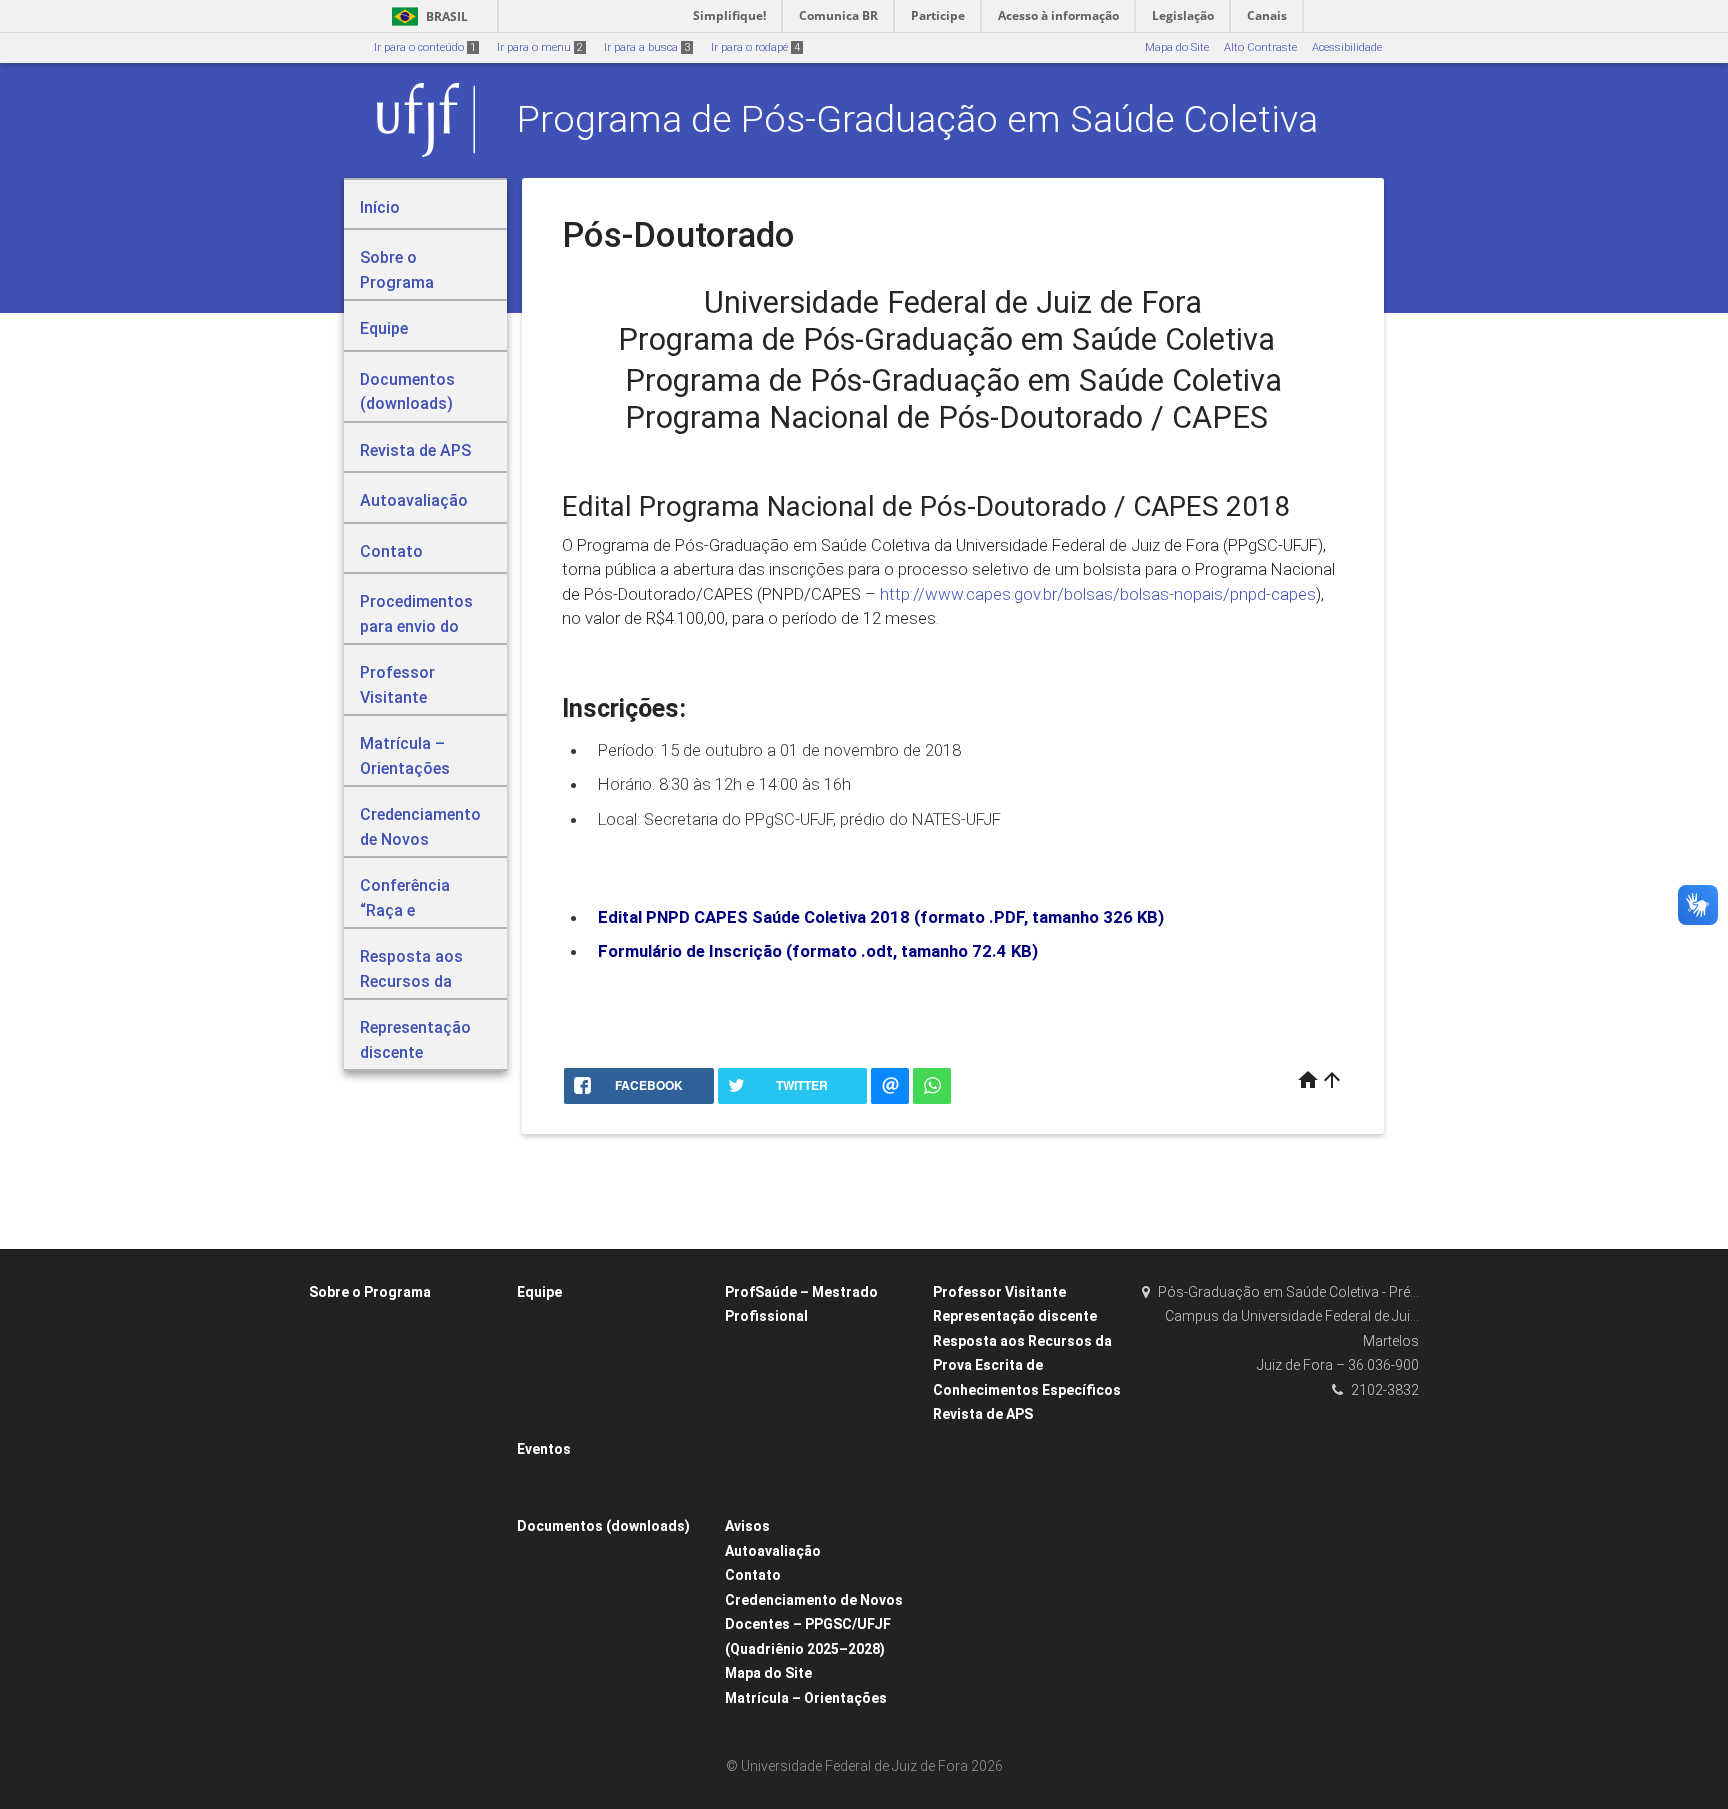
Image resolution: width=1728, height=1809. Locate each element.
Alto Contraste (1260, 47)
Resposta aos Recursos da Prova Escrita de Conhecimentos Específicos (1027, 1365)
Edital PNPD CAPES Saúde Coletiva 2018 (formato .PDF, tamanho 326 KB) (881, 917)
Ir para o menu (540, 47)
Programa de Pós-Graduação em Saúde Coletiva (917, 119)
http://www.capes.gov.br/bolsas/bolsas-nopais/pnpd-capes (1098, 594)
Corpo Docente (564, 1344)
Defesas (548, 1552)
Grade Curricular (363, 1609)
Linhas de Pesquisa (371, 1370)
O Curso (756, 1342)
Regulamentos (564, 1711)
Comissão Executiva (579, 1423)
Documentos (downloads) (603, 1526)
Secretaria (553, 1397)
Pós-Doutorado (357, 1450)
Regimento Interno (782, 1474)
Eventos (544, 1449)
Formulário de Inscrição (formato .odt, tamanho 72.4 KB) (818, 951)
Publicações (350, 1635)
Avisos (747, 1526)
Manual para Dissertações (596, 1684)
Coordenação (562, 1317)
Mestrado (343, 1317)
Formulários (558, 1578)
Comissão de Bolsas (580, 1370)
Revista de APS (983, 1414)
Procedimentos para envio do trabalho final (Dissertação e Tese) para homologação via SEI (616, 1632)
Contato (753, 1575)
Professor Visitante (999, 1292)
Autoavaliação (773, 1551)
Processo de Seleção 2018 (802, 1368)
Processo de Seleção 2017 (802, 1501)
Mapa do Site (1177, 47)
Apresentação (354, 1344)
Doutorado (346, 1397)
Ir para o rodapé (755, 47)
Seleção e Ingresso (368, 1423)
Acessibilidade (1347, 47)
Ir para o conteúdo (425, 47)
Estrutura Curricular (370, 1503)
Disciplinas (348, 1582)
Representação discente (1015, 1316)
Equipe (539, 1292)
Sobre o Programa (370, 1292)
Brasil (426, 16)
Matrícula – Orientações (806, 1698)
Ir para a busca (647, 47)
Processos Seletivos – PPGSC (394, 1476)
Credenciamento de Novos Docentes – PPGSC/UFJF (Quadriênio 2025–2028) (814, 1624)
